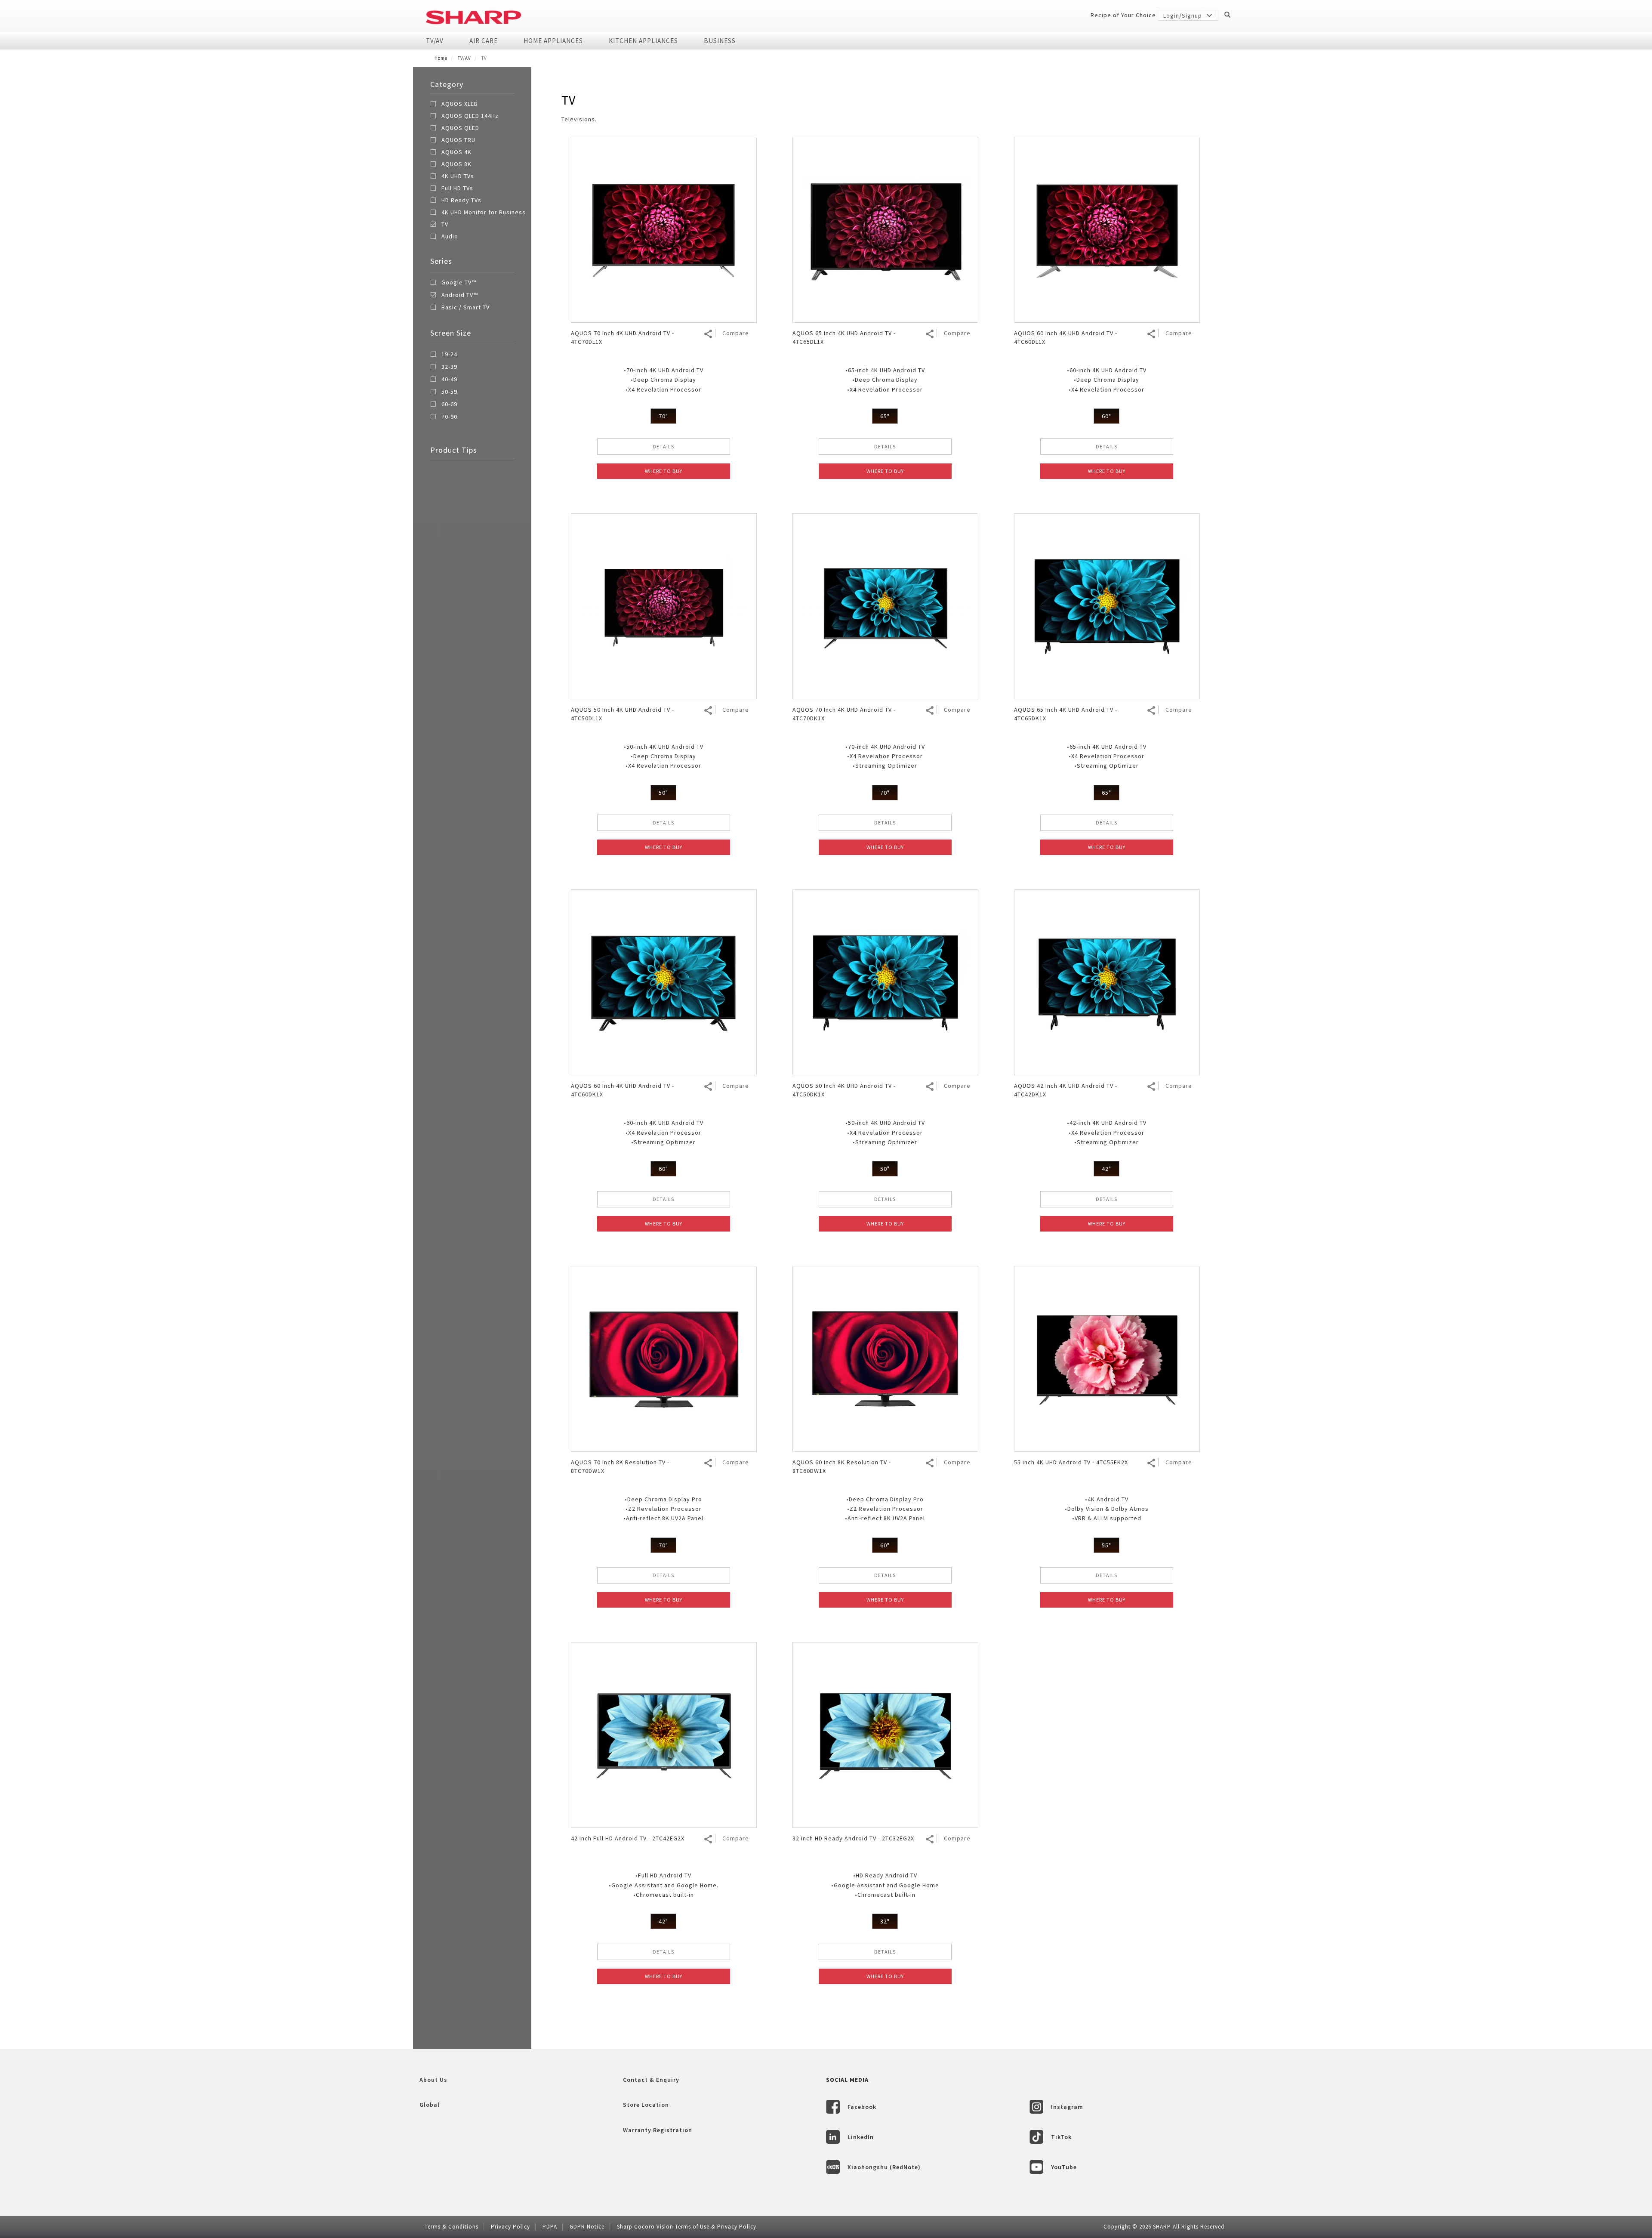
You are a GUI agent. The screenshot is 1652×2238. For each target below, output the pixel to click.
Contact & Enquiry (651, 2080)
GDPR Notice (587, 2227)
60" (1106, 416)
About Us (433, 2080)
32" (885, 1921)
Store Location (646, 2105)
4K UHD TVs (458, 176)
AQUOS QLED (460, 128)
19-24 (449, 355)
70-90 (449, 417)
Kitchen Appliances (643, 41)
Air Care (484, 41)
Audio (450, 236)
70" (663, 416)
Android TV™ (460, 295)
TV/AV (435, 41)
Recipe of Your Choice (1123, 15)
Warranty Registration (658, 2130)
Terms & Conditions (452, 2227)
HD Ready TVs (461, 200)
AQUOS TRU (458, 140)
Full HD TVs (457, 188)
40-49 (449, 380)
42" (1106, 1169)
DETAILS (663, 446)
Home (441, 58)
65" (885, 416)
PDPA (550, 2227)
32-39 (449, 367)
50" (663, 793)
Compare (736, 333)
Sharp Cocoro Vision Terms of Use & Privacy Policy (687, 2227)
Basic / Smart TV (465, 308)
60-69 (449, 404)
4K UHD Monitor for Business (484, 212)
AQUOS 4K (456, 152)
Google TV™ (459, 283)
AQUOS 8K (456, 164)
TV (445, 224)
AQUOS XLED (460, 104)
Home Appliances (553, 41)
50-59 (449, 392)
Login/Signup (1184, 15)
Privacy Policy (510, 2227)
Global (430, 2105)
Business (720, 41)
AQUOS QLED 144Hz (470, 116)
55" (1106, 1545)
